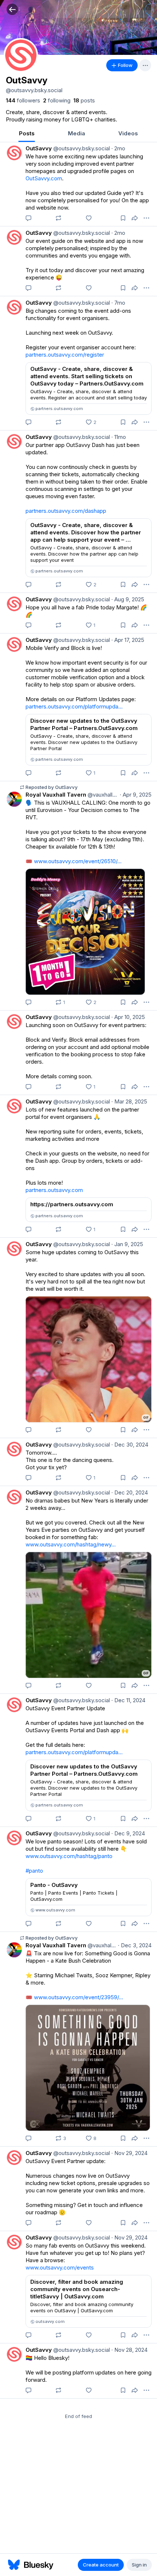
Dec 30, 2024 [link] (130, 1445)
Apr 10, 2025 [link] (128, 1017)
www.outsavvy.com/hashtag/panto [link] (69, 1856)
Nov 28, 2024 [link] (129, 2350)
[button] (12, 9)
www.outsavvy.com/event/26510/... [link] (78, 861)
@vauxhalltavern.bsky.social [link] (102, 795)
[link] (23, 101)
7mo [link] (118, 303)
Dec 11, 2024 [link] (128, 1700)
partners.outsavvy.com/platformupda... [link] (74, 706)
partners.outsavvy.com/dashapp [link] (66, 511)
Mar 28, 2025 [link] (129, 1101)
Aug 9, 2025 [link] (128, 599)
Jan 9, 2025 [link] (127, 1244)
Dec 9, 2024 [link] (128, 1833)
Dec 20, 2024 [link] (130, 1492)
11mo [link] (119, 437)
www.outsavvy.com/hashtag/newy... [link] (71, 1544)
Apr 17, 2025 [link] (128, 640)
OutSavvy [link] (39, 148)
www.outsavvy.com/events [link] (60, 2267)
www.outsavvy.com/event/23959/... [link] (78, 1997)
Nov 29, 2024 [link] (129, 2153)
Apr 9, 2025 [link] (136, 795)
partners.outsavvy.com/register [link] (65, 355)
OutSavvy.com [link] (44, 178)
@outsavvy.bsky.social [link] (81, 148)
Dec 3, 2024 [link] (135, 1945)
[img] (78, 27)
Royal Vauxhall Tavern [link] (56, 795)
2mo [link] (118, 148)
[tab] (27, 134)
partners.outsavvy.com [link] (54, 1190)
